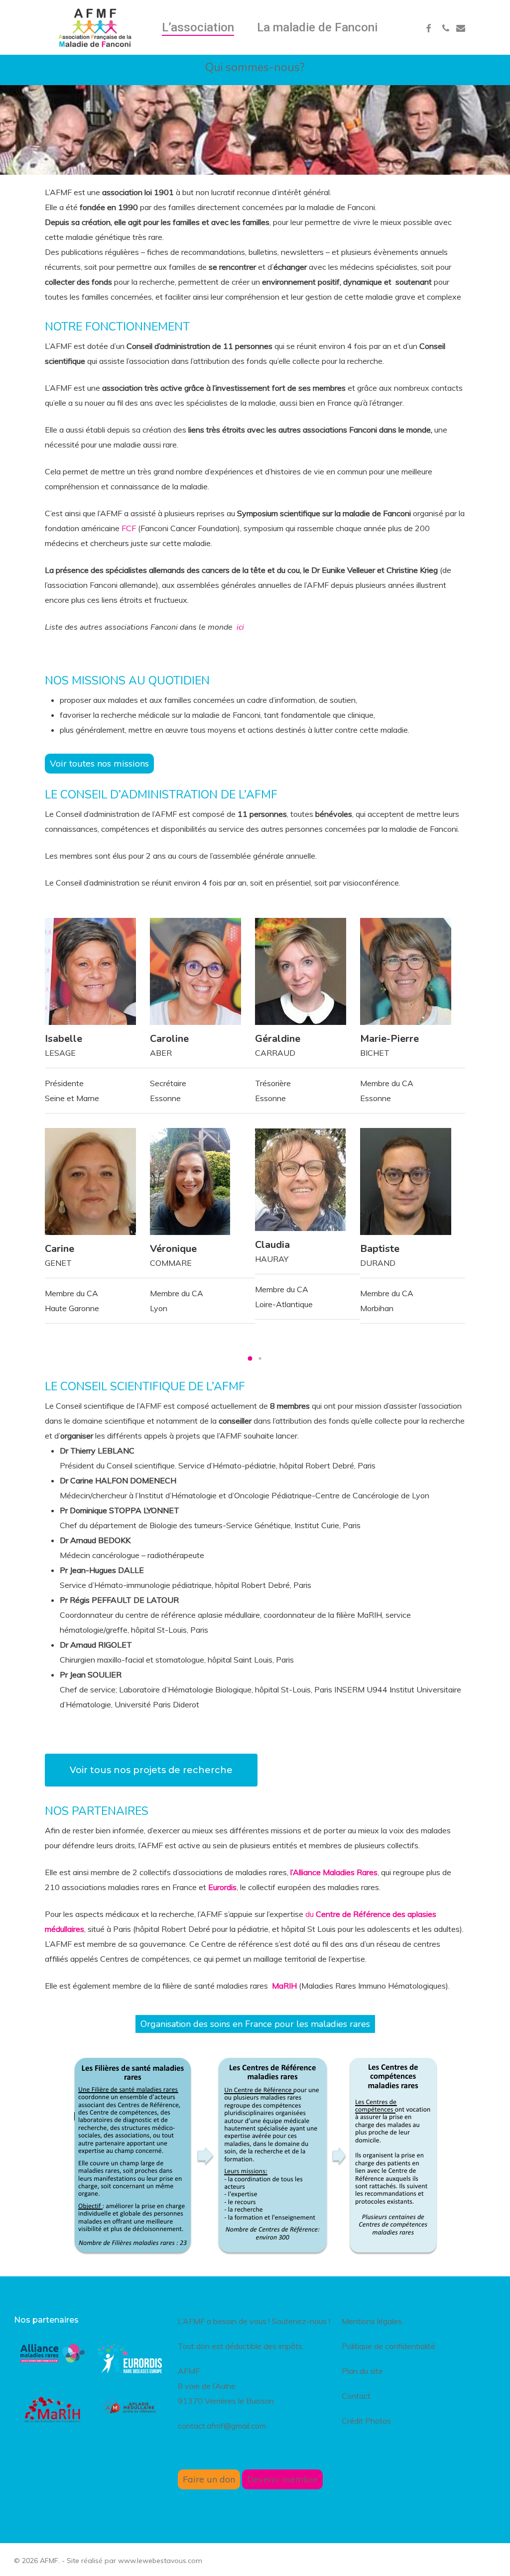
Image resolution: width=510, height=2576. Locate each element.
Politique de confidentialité (388, 2346)
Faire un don (209, 2479)
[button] (250, 1358)
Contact (356, 2396)
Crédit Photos (366, 2421)
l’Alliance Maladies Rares (334, 1872)
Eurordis (222, 1887)
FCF (129, 528)
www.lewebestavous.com (160, 2561)
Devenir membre (282, 2479)
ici (240, 627)
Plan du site (362, 2371)
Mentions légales (372, 2321)
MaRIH (283, 1986)
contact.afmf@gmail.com (222, 2426)
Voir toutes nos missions (99, 763)
